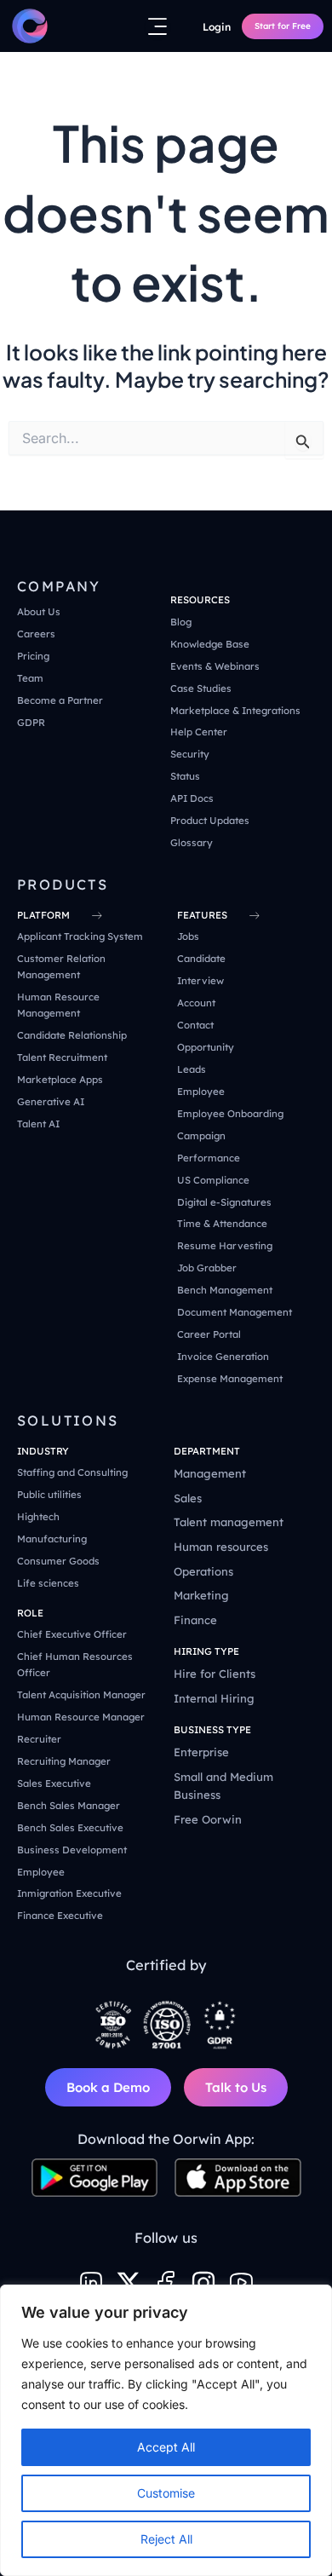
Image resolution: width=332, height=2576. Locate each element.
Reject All (166, 2539)
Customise (166, 2493)
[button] (200, 600)
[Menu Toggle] (157, 26)
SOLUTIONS (68, 1421)
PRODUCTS (63, 885)
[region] (166, 2430)
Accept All (166, 2447)
